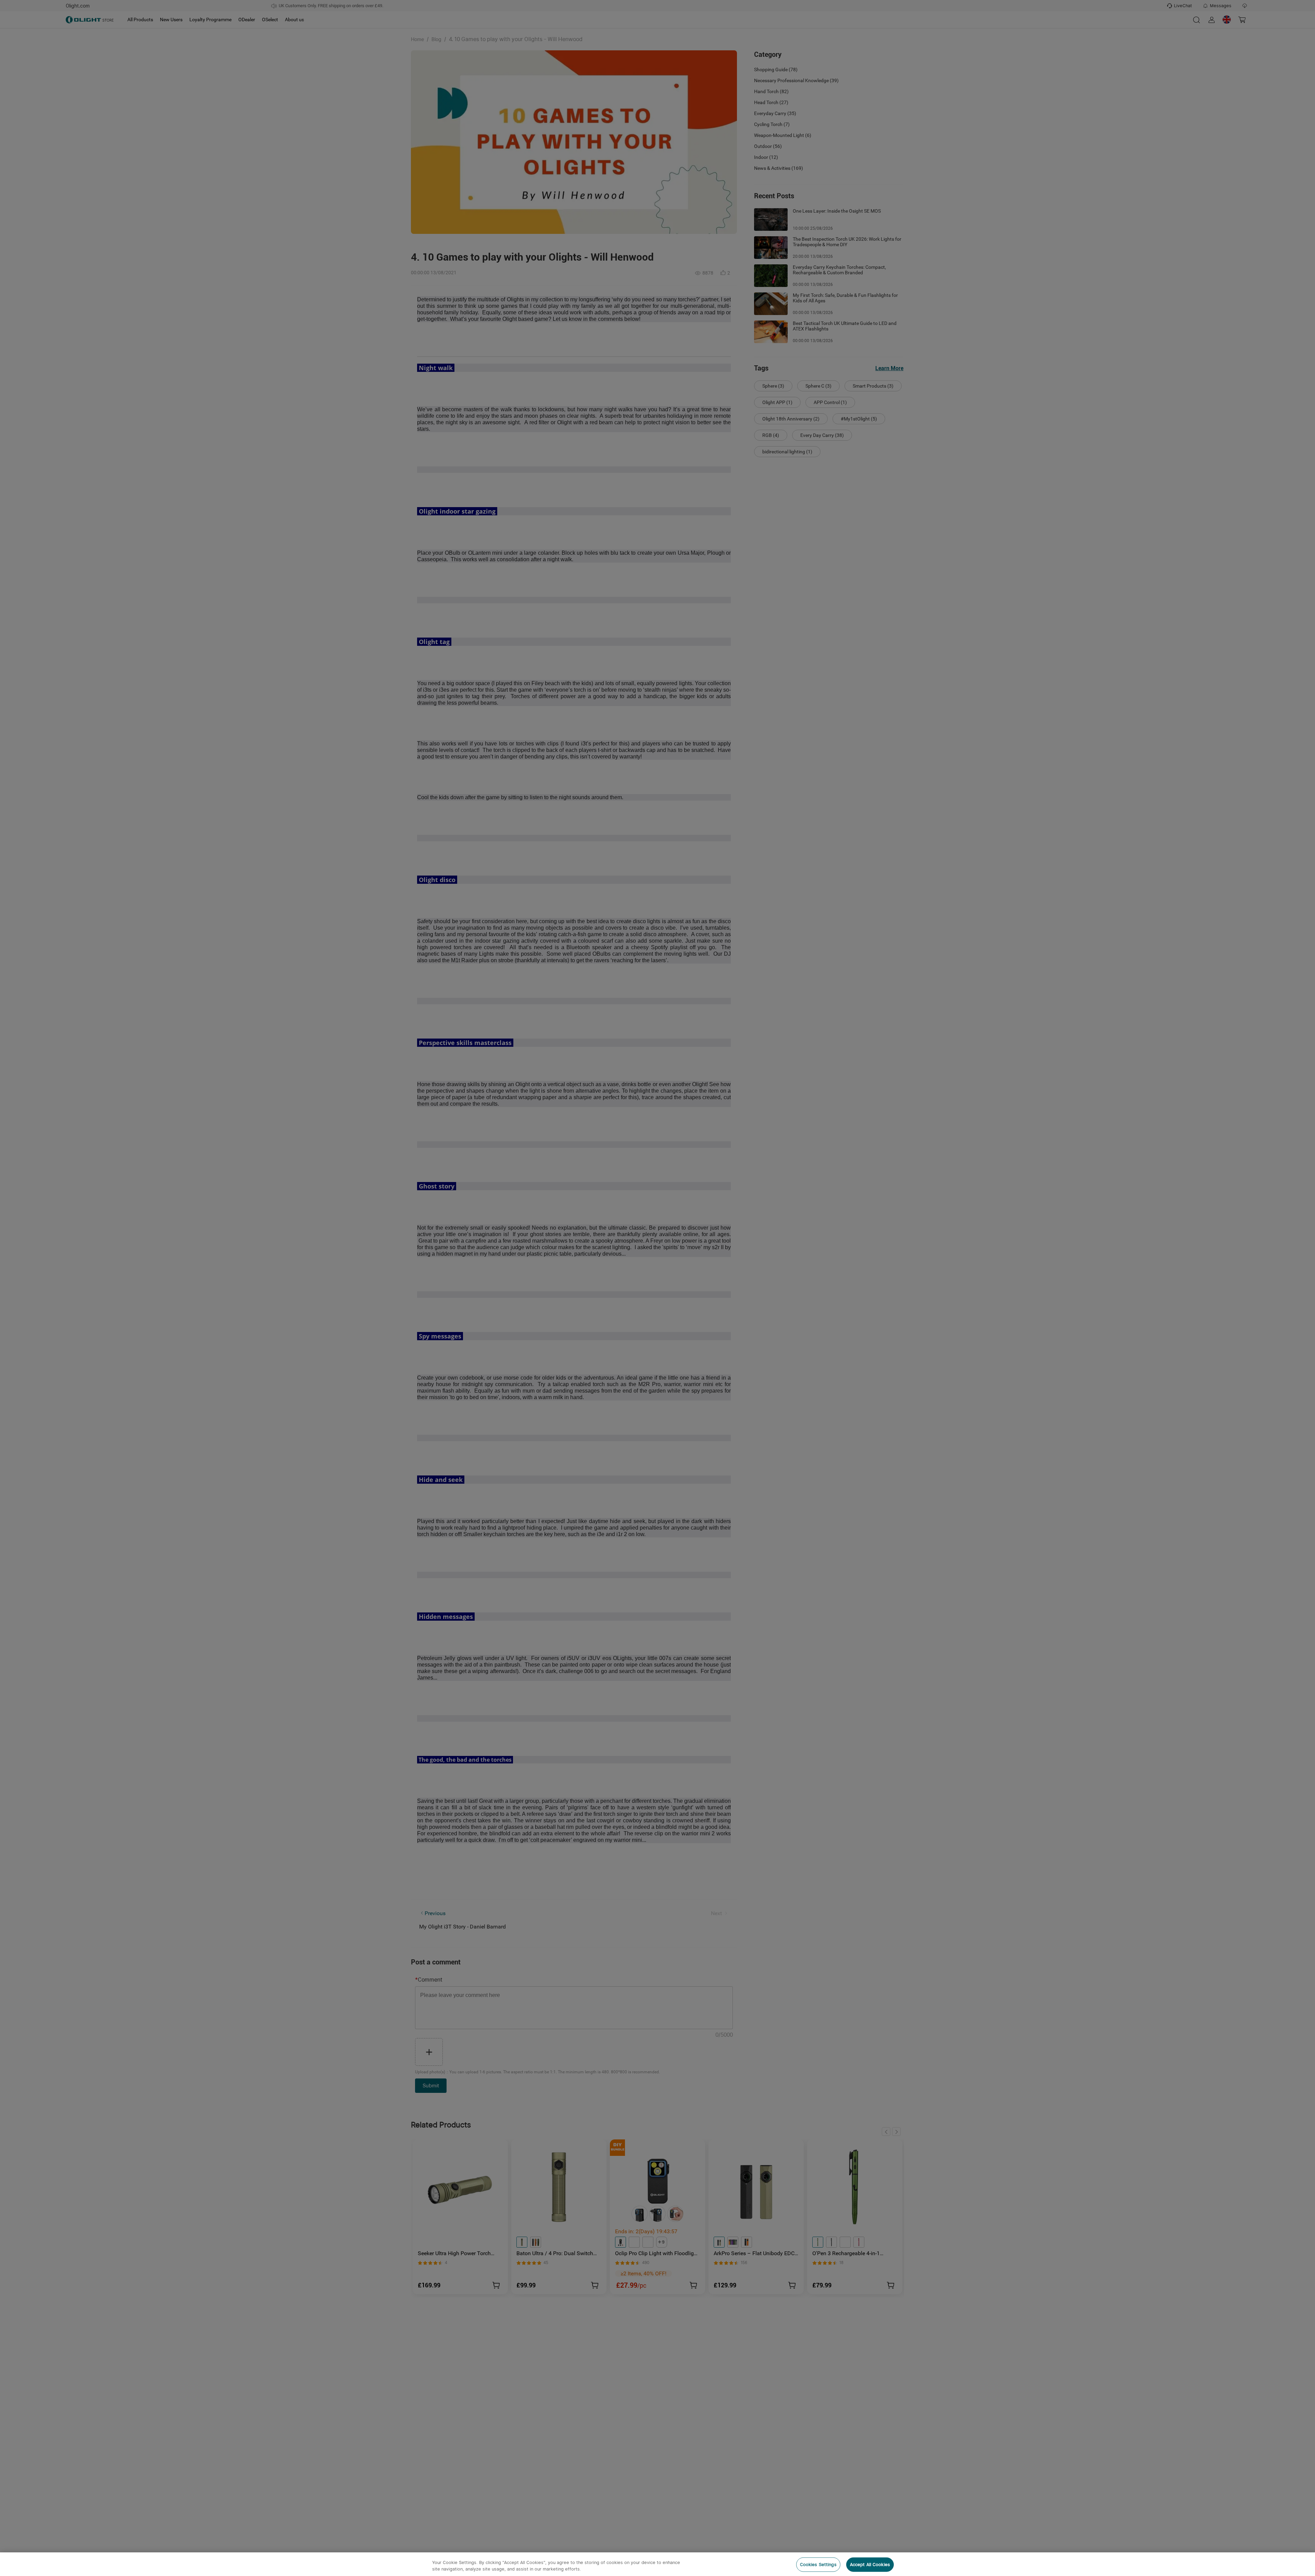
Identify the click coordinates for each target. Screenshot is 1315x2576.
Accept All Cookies (870, 2565)
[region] (657, 2564)
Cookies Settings (818, 2565)
